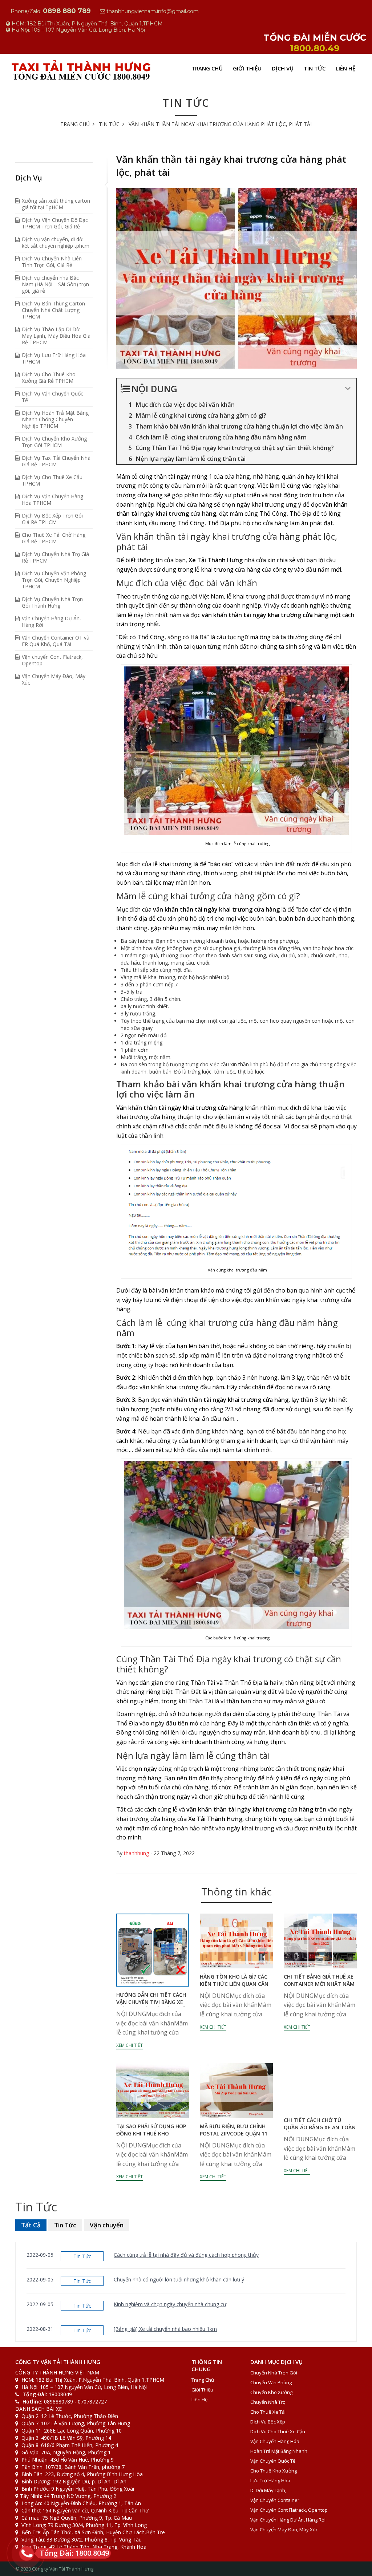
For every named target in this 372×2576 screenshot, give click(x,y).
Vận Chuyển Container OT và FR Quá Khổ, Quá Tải (56, 641)
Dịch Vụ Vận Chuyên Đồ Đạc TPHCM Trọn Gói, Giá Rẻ (55, 223)
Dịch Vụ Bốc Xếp (268, 2422)
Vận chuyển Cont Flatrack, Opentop (52, 660)
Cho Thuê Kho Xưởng (274, 2471)
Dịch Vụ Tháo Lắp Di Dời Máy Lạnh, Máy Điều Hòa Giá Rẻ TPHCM (56, 336)
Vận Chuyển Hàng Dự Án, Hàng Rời (51, 622)
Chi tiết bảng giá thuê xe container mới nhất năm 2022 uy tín (319, 1984)
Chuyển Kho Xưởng (271, 2392)
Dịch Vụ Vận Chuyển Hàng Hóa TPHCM (52, 500)
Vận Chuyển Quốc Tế (273, 2461)
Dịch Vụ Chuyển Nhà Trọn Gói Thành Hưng (52, 602)
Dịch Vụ (283, 68)
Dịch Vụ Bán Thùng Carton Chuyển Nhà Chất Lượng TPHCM (53, 310)
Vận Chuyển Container (275, 2500)
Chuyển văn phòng (271, 2382)
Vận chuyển (107, 2225)
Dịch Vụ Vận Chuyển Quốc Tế (52, 397)
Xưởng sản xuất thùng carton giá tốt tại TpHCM (56, 204)
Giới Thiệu (247, 68)
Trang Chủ (207, 68)
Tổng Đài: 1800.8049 (74, 2553)
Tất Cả (31, 2225)
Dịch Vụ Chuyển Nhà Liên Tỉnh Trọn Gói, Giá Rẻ (52, 262)
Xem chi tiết (130, 2045)
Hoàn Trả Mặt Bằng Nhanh (279, 2451)
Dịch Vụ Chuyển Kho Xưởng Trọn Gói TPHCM (54, 442)
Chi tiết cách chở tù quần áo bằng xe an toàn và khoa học (320, 2127)
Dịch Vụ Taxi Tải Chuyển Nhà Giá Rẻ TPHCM (56, 461)
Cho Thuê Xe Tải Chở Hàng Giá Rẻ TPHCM (54, 538)
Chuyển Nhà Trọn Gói (274, 2373)
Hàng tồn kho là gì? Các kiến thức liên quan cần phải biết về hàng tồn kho (234, 1987)
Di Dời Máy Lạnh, (268, 2490)
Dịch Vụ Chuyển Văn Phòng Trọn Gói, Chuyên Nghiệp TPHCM (54, 580)
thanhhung (136, 1853)
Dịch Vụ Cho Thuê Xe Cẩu (278, 2431)
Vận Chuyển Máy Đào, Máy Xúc (54, 679)
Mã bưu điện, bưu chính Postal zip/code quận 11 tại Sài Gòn (234, 2133)
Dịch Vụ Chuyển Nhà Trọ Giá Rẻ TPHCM (55, 557)
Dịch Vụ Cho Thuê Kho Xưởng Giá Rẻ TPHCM (49, 378)
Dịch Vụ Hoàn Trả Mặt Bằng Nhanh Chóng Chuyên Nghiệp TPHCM (55, 419)
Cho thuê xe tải (268, 2412)
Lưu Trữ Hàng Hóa (270, 2480)
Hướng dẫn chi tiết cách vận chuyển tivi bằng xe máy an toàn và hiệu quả (151, 2002)
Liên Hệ (345, 68)
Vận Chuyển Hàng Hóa (275, 2441)
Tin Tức (315, 68)
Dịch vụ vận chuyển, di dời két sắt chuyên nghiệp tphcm (56, 242)
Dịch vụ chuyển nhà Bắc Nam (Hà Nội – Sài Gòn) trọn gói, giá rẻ (55, 284)
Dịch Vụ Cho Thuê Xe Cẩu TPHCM (52, 480)
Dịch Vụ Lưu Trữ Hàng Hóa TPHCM (54, 358)
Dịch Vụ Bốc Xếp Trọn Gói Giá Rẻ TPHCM (52, 519)
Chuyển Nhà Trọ (268, 2402)
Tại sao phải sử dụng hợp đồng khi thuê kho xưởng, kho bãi (151, 2133)
